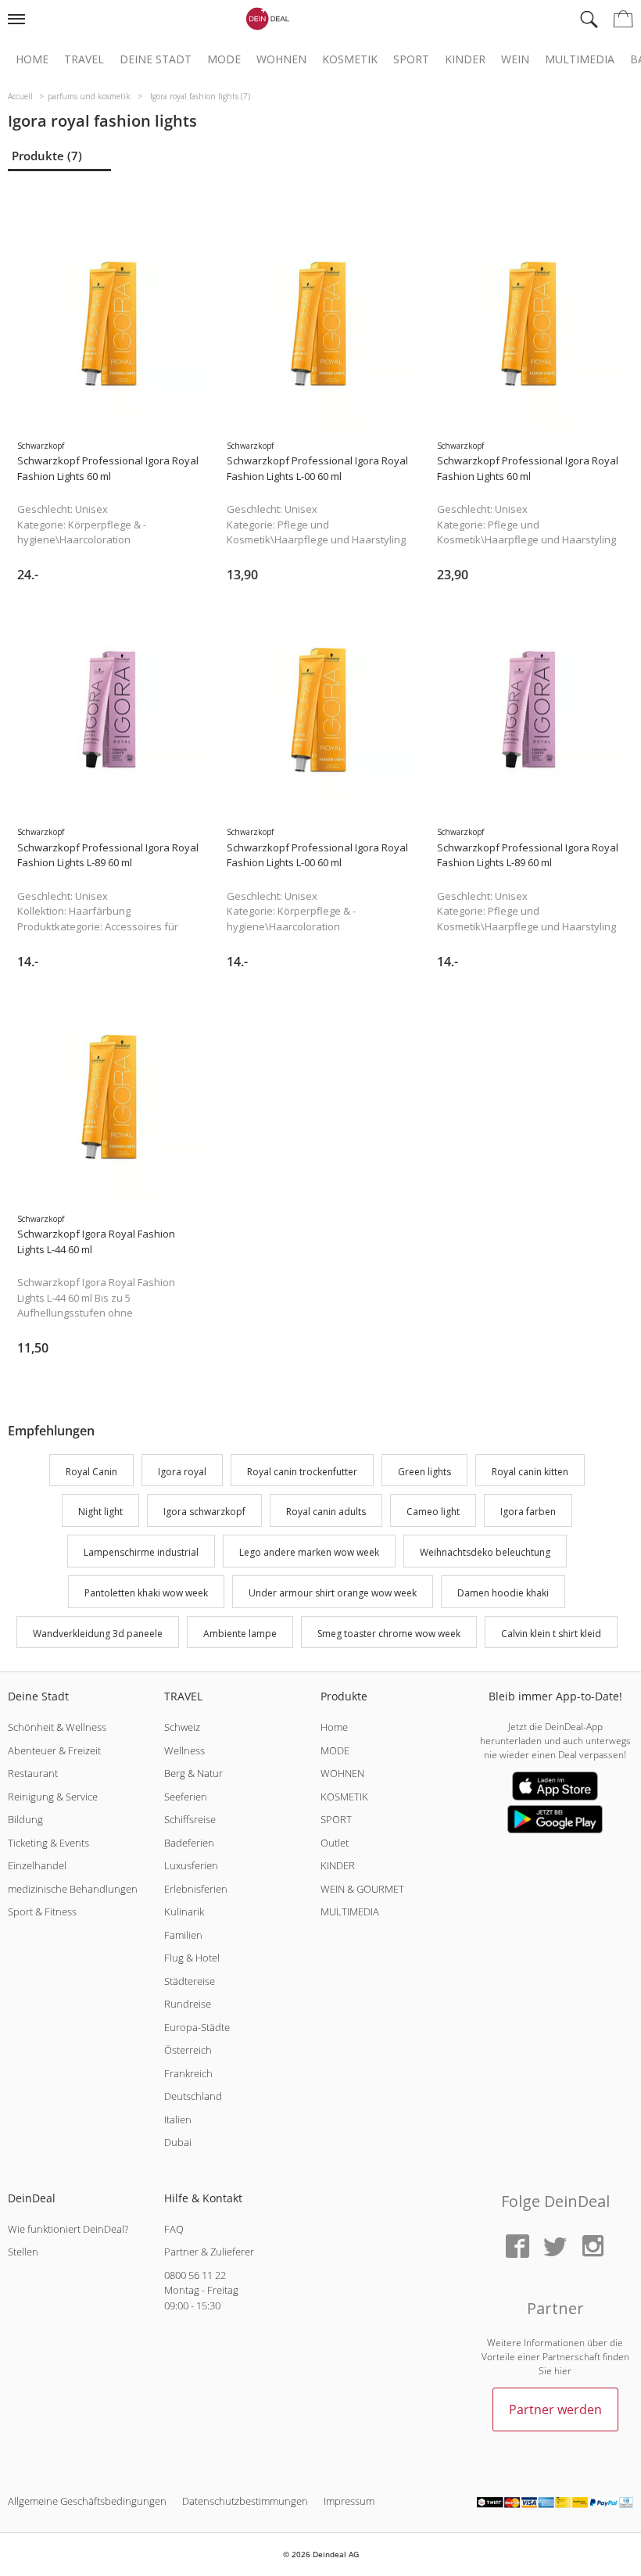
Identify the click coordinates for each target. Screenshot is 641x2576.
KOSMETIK (344, 1797)
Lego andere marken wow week (309, 1552)
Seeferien (186, 1797)
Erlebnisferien (196, 1889)
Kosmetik (350, 59)
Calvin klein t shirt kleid (551, 1634)
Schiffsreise (190, 1819)
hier (563, 2371)
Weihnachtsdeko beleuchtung (485, 1552)
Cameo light (433, 1512)
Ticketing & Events (48, 1843)
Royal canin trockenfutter (302, 1472)
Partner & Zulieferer (209, 2252)
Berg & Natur (193, 1773)
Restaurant (33, 1773)
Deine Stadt (156, 59)
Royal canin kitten (530, 1472)
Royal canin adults (326, 1512)
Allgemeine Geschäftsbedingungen (87, 2501)
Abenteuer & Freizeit (54, 1750)
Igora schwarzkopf (204, 1512)
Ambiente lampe (240, 1634)
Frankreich (188, 2073)
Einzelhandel (37, 1865)
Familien (183, 1935)
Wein (515, 59)
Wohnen (281, 59)
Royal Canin (91, 1472)
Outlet (335, 1843)
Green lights (424, 1472)
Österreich (188, 2050)
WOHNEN (342, 1773)
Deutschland (193, 2096)
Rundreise (188, 2004)
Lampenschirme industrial (141, 1552)
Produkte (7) (47, 156)
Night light (100, 1512)
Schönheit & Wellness (57, 1727)
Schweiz (182, 1727)
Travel (84, 59)
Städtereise (190, 1981)
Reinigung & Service (53, 1797)
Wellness (184, 1750)
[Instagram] (593, 2247)
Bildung (25, 1819)
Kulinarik (184, 1911)
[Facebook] (517, 2247)
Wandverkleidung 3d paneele (98, 1634)
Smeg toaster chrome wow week (389, 1634)
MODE (335, 1750)
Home (32, 59)
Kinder (465, 59)
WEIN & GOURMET (362, 1889)
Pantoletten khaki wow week (146, 1593)
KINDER (338, 1865)
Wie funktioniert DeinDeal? (68, 2229)
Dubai (178, 2142)
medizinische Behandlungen (73, 1889)
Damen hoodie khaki (503, 1593)
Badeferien (189, 1843)
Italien (178, 2119)
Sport (411, 59)
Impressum (349, 2501)
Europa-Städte (197, 2027)
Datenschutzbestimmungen (245, 2501)
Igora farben (528, 1512)
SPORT (336, 1819)
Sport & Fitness (42, 1911)
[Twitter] (555, 2247)
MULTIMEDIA (350, 1911)
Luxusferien (191, 1865)
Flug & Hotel (192, 1958)
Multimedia (580, 59)
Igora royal (182, 1472)
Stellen (23, 2252)
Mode (224, 59)
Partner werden (555, 2409)
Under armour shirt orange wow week (333, 1593)
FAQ (174, 2229)
